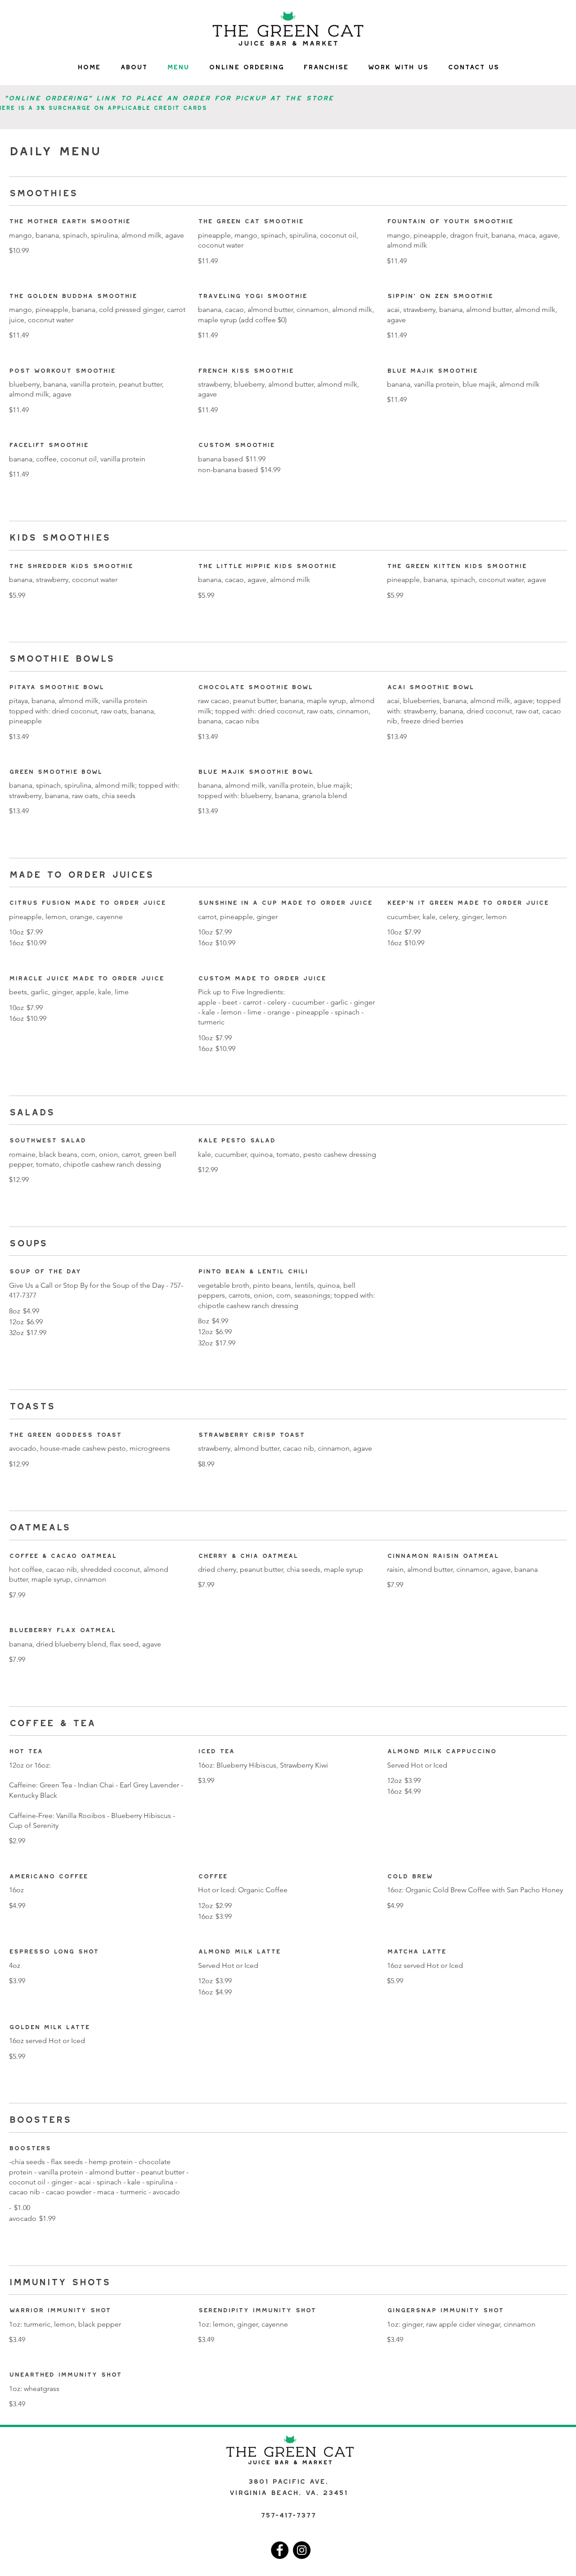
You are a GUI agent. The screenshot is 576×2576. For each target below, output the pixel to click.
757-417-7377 (288, 2513)
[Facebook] (280, 2550)
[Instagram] (302, 2550)
